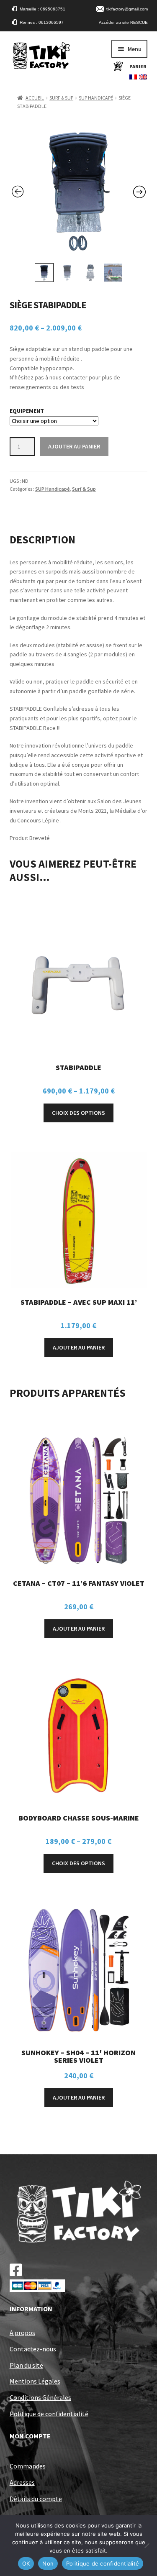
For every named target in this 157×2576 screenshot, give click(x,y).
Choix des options (78, 1113)
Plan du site (26, 2365)
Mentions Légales (35, 2381)
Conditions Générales (40, 2397)
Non (48, 2563)
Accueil (35, 98)
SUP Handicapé (96, 98)
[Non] (147, 2545)
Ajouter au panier (74, 446)
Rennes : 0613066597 (42, 22)
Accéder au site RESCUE (123, 22)
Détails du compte (36, 2499)
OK (26, 2563)
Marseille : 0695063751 (42, 9)
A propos (22, 2333)
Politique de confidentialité (49, 2414)
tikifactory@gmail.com (127, 9)
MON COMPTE (30, 2436)
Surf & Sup (61, 98)
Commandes (28, 2466)
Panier (138, 66)
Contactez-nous (33, 2349)
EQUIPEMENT (27, 411)
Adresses (22, 2482)
